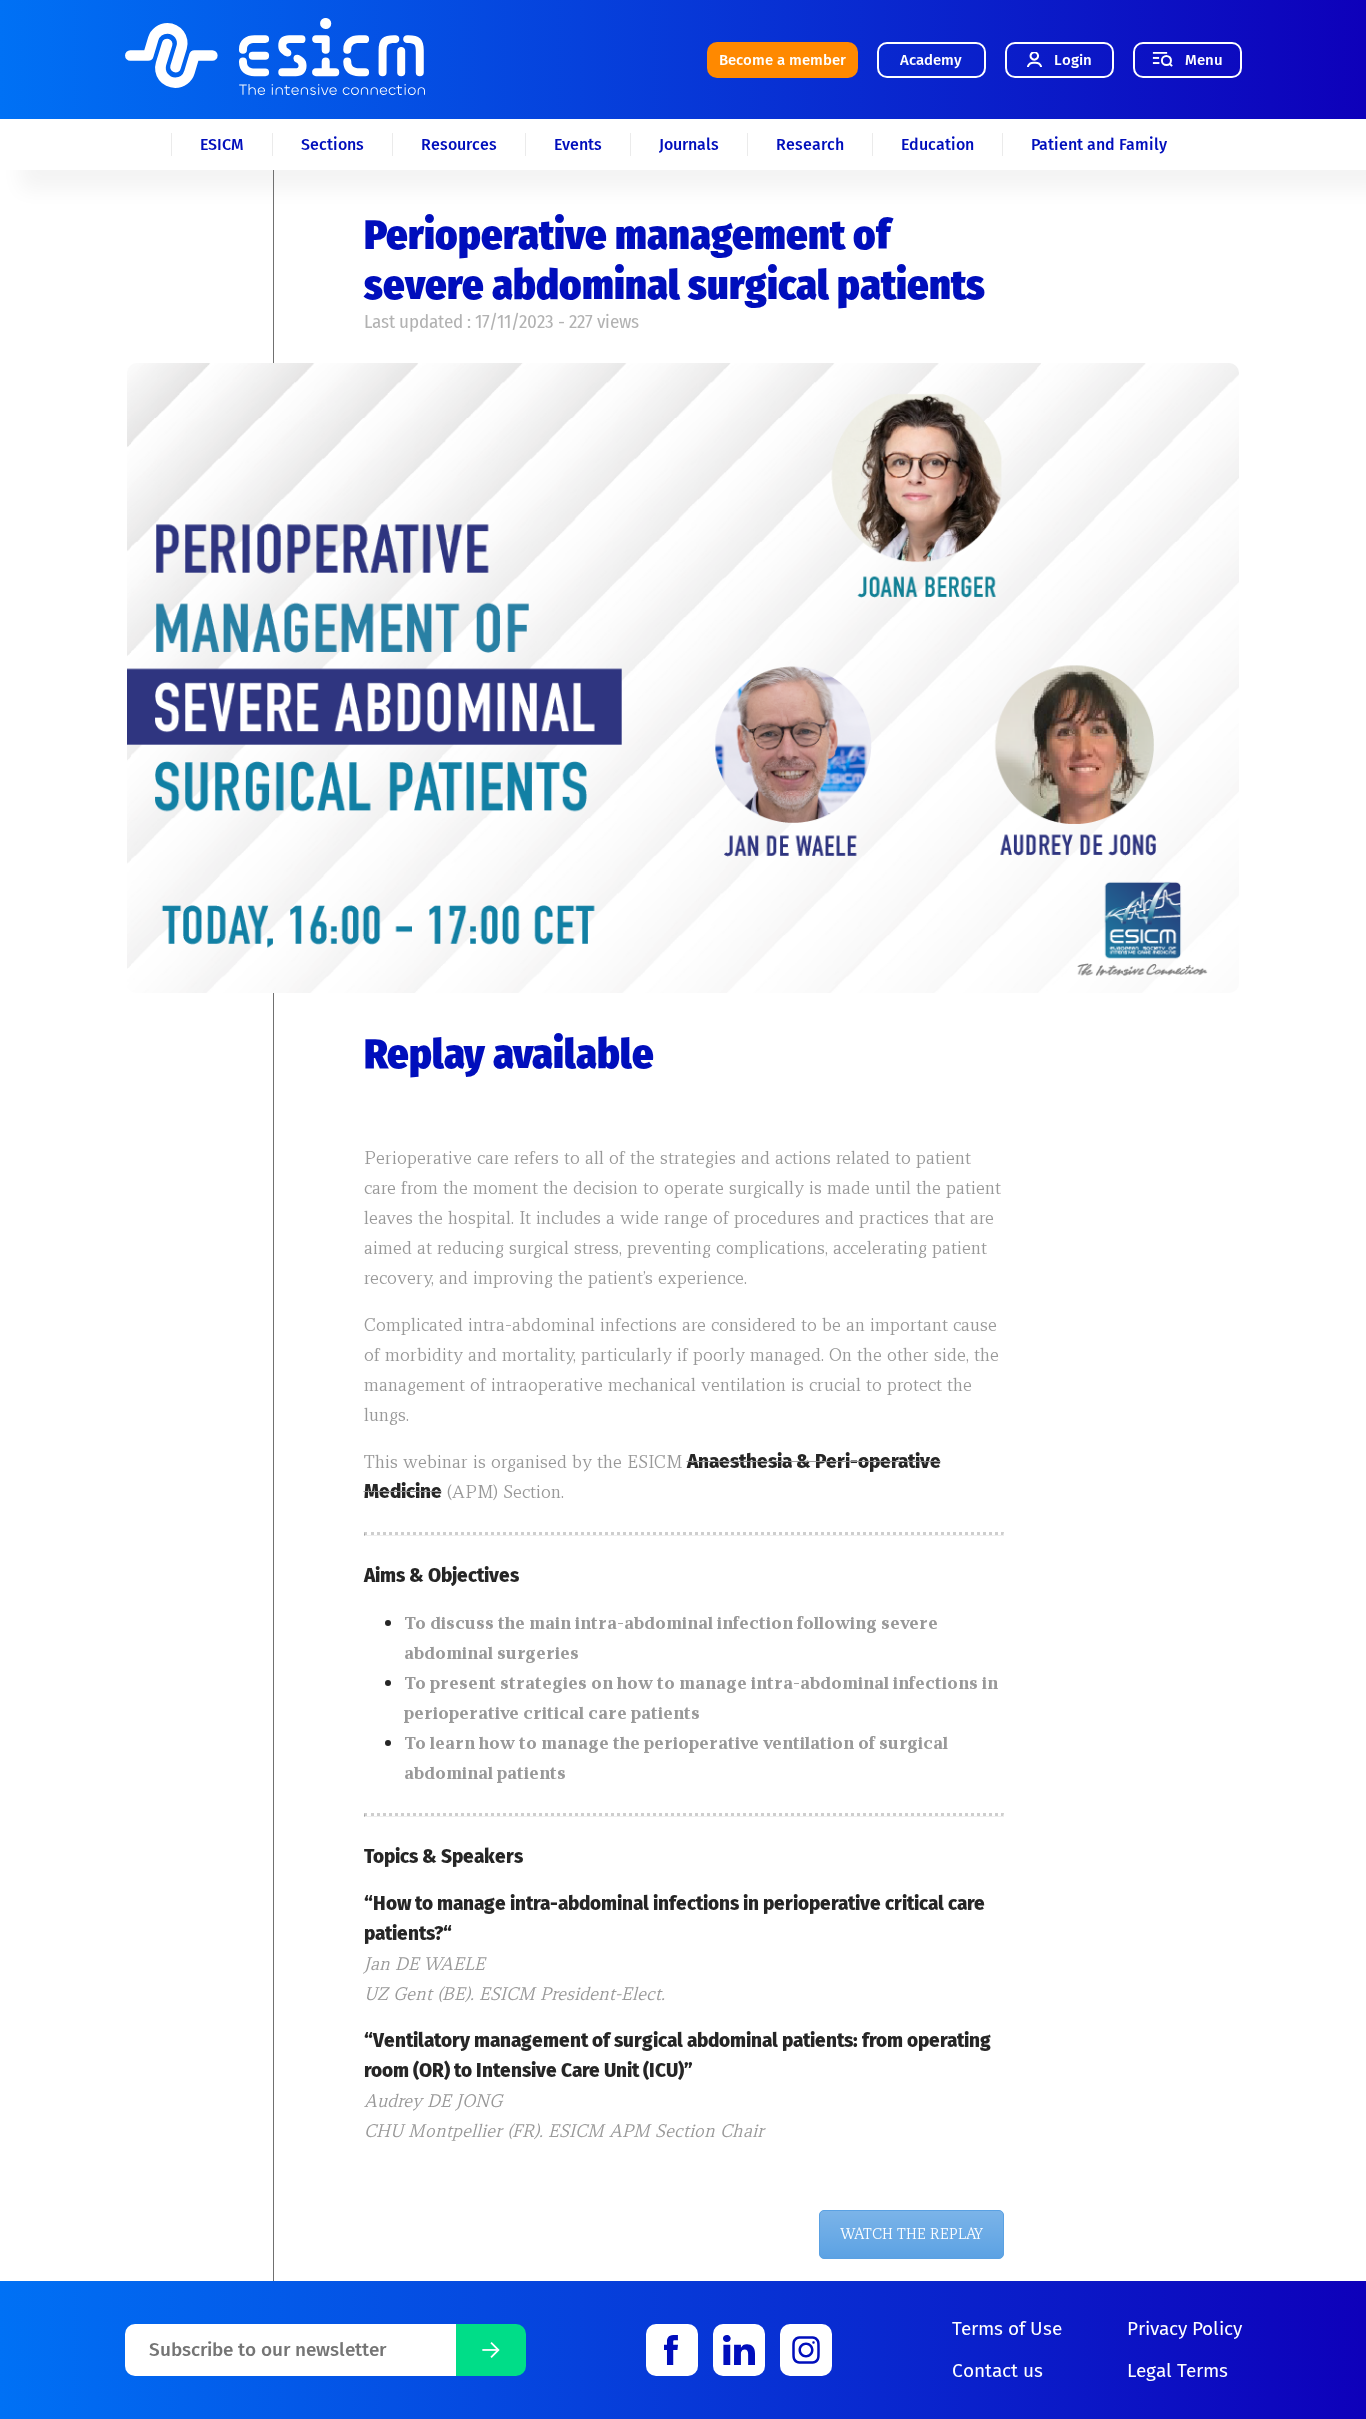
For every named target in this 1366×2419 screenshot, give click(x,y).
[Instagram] (806, 2350)
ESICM (222, 144)
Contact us (997, 2370)
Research (810, 144)
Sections (332, 144)
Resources (459, 144)
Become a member (782, 60)
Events (578, 144)
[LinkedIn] (739, 2350)
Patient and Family (1099, 144)
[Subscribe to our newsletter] (491, 2350)
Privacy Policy (1184, 2328)
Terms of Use (1007, 2328)
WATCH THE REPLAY (911, 2234)
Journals (689, 144)
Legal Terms (1177, 2370)
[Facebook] (672, 2350)
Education (937, 144)
